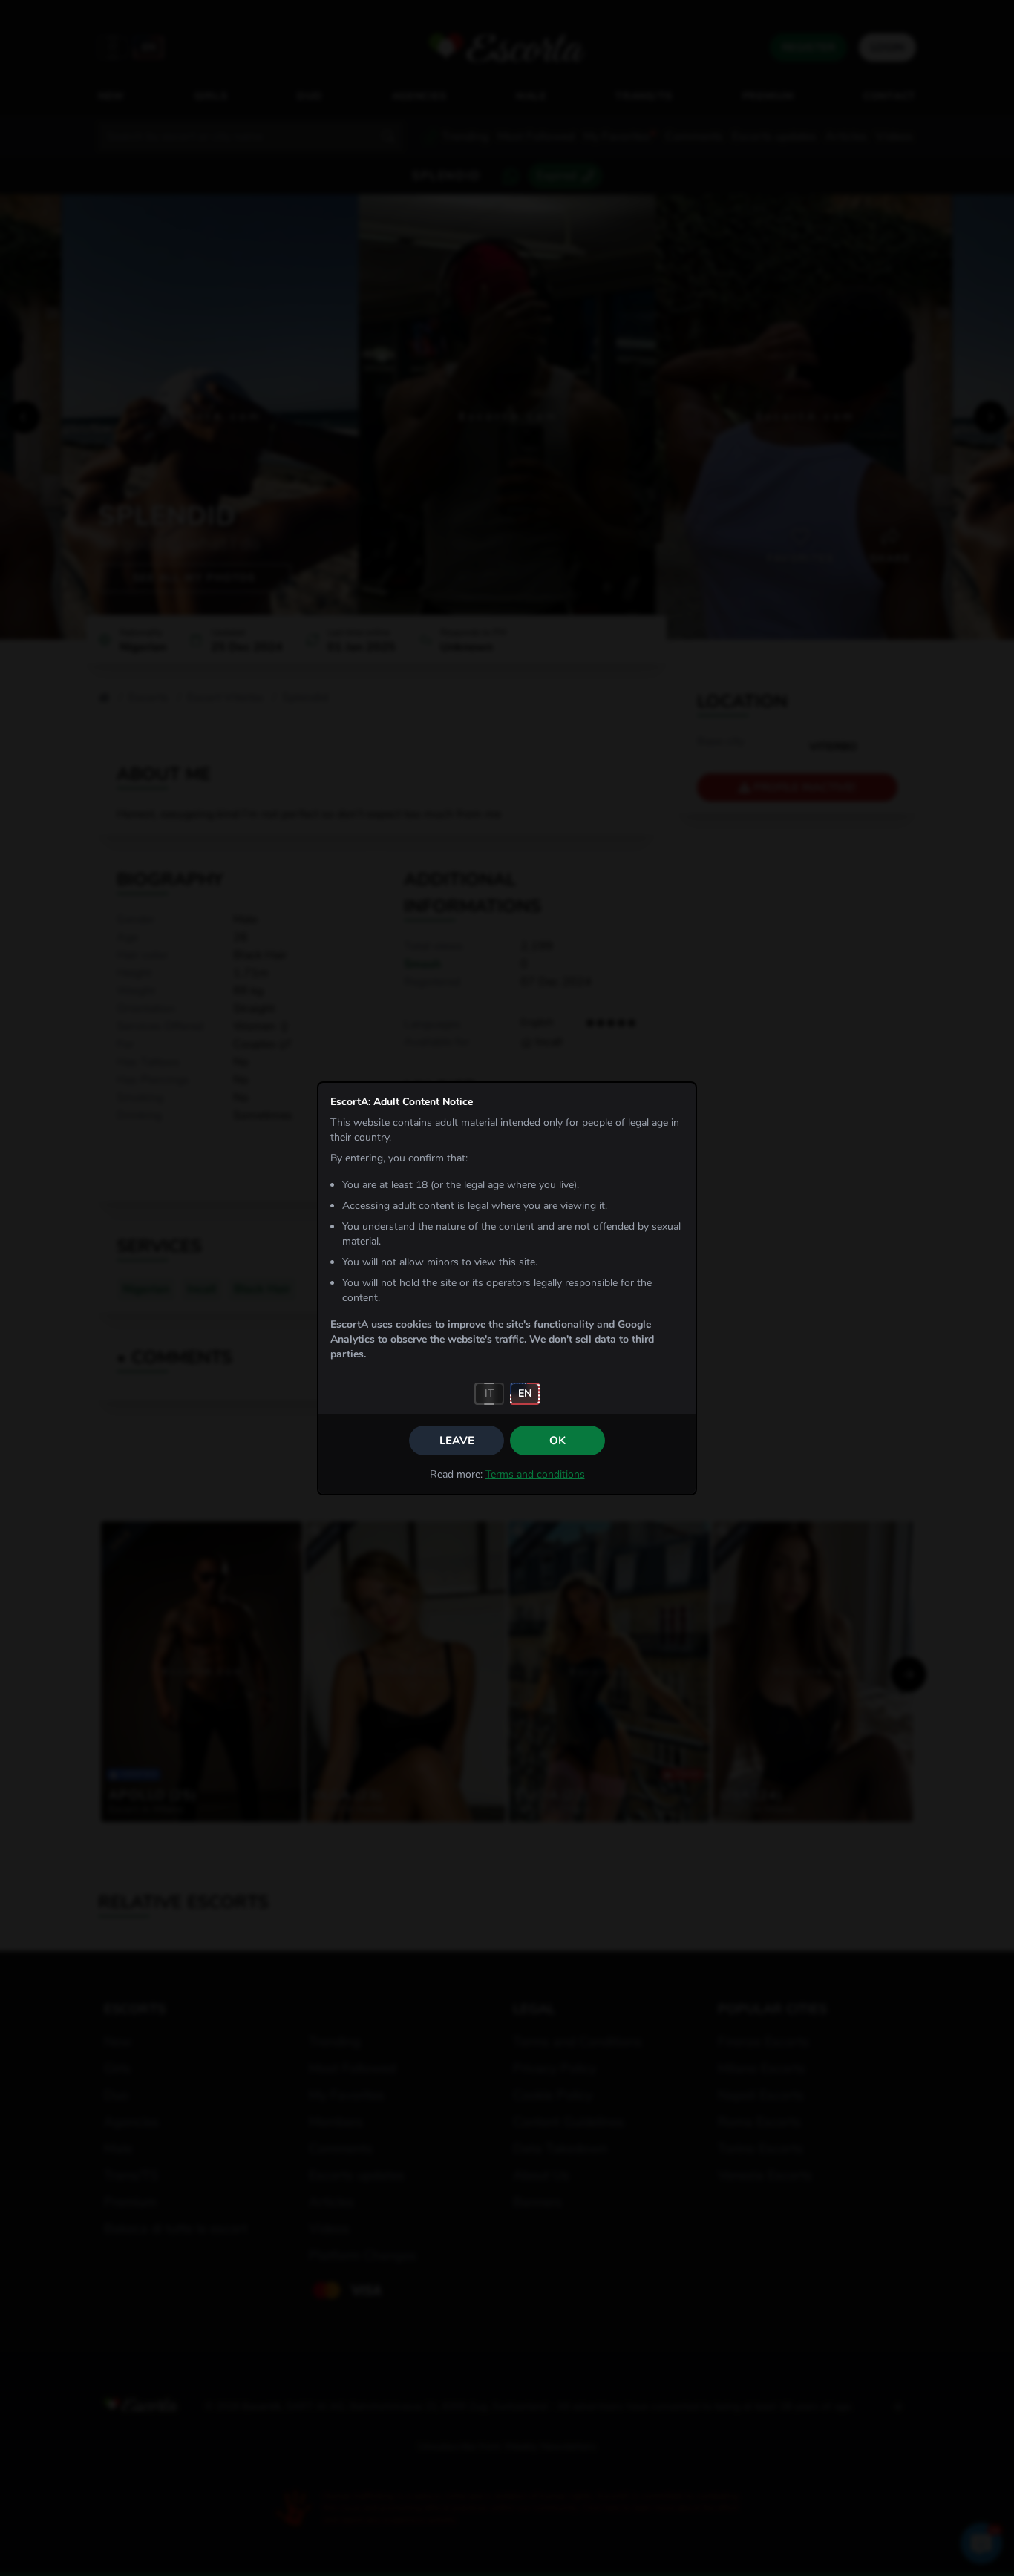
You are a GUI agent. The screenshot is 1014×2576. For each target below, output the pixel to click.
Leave (457, 1441)
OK (557, 1441)
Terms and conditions (535, 1474)
